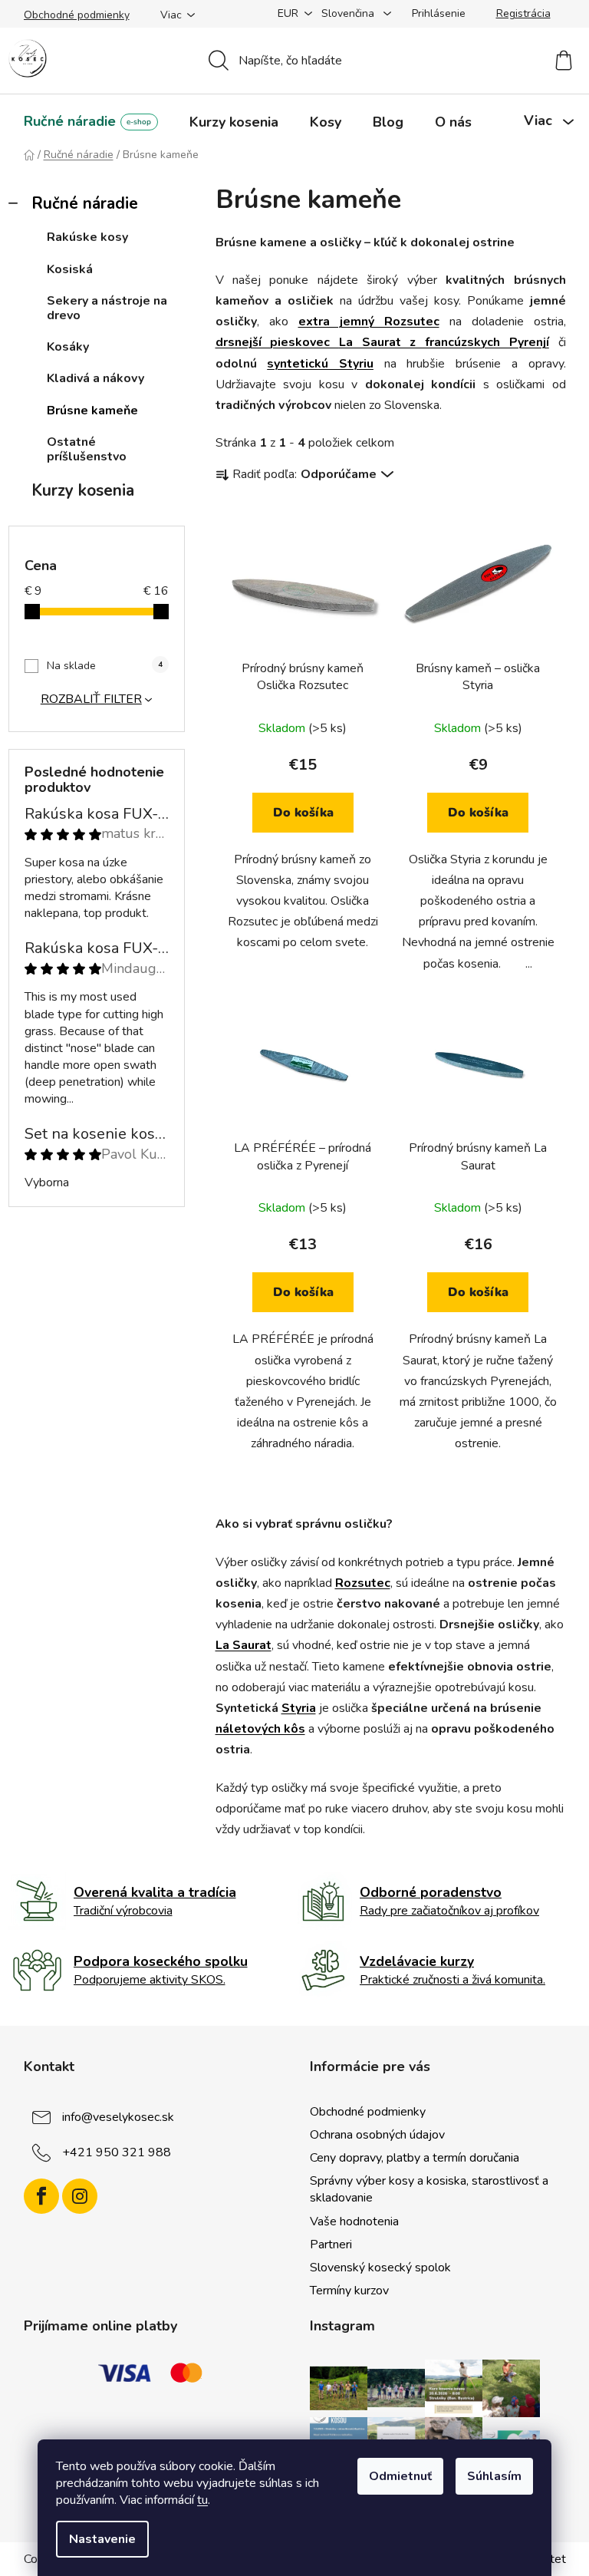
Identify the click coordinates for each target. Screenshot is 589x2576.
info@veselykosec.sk (118, 2117)
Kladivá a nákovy (95, 378)
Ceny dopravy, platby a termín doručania (415, 2158)
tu (202, 2500)
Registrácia (523, 13)
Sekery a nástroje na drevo (107, 308)
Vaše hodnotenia (354, 2221)
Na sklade (105, 666)
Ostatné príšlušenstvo (87, 449)
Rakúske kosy (87, 237)
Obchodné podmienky (77, 15)
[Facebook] (41, 2196)
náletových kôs (260, 1729)
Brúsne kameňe (92, 411)
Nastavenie (102, 2539)
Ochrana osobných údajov (377, 2135)
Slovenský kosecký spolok (380, 2268)
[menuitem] (91, 122)
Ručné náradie (85, 203)
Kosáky (68, 347)
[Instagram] (80, 2196)
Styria (299, 1708)
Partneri (331, 2245)
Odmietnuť (400, 2476)
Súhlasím (494, 2476)
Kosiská (70, 269)
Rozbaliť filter (91, 699)
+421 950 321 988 (117, 2152)
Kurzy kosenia (83, 490)
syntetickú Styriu (320, 364)
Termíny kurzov (349, 2291)
